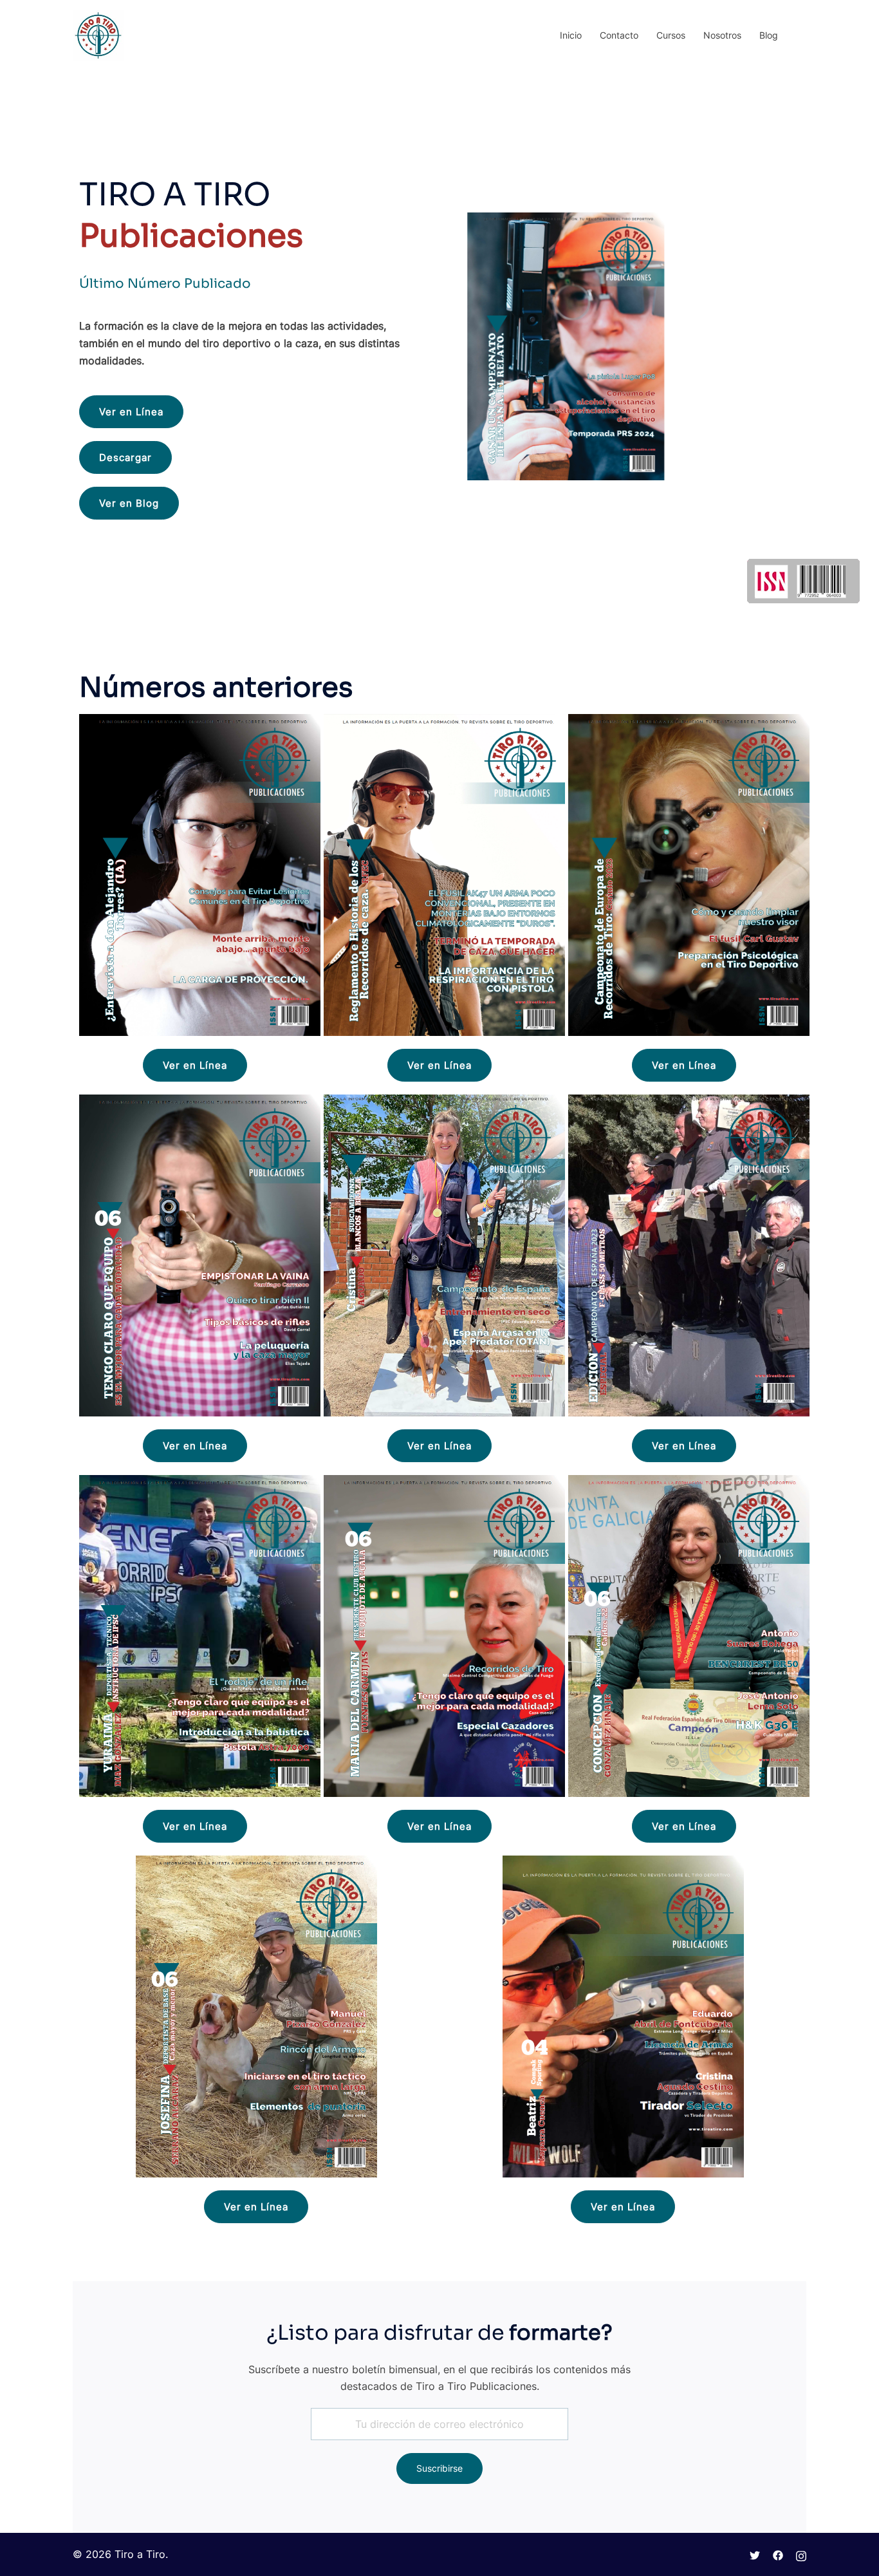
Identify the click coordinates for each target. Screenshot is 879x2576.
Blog (769, 35)
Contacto (619, 35)
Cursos (671, 35)
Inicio (571, 35)
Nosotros (722, 35)
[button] (131, 412)
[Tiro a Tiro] (98, 34)
